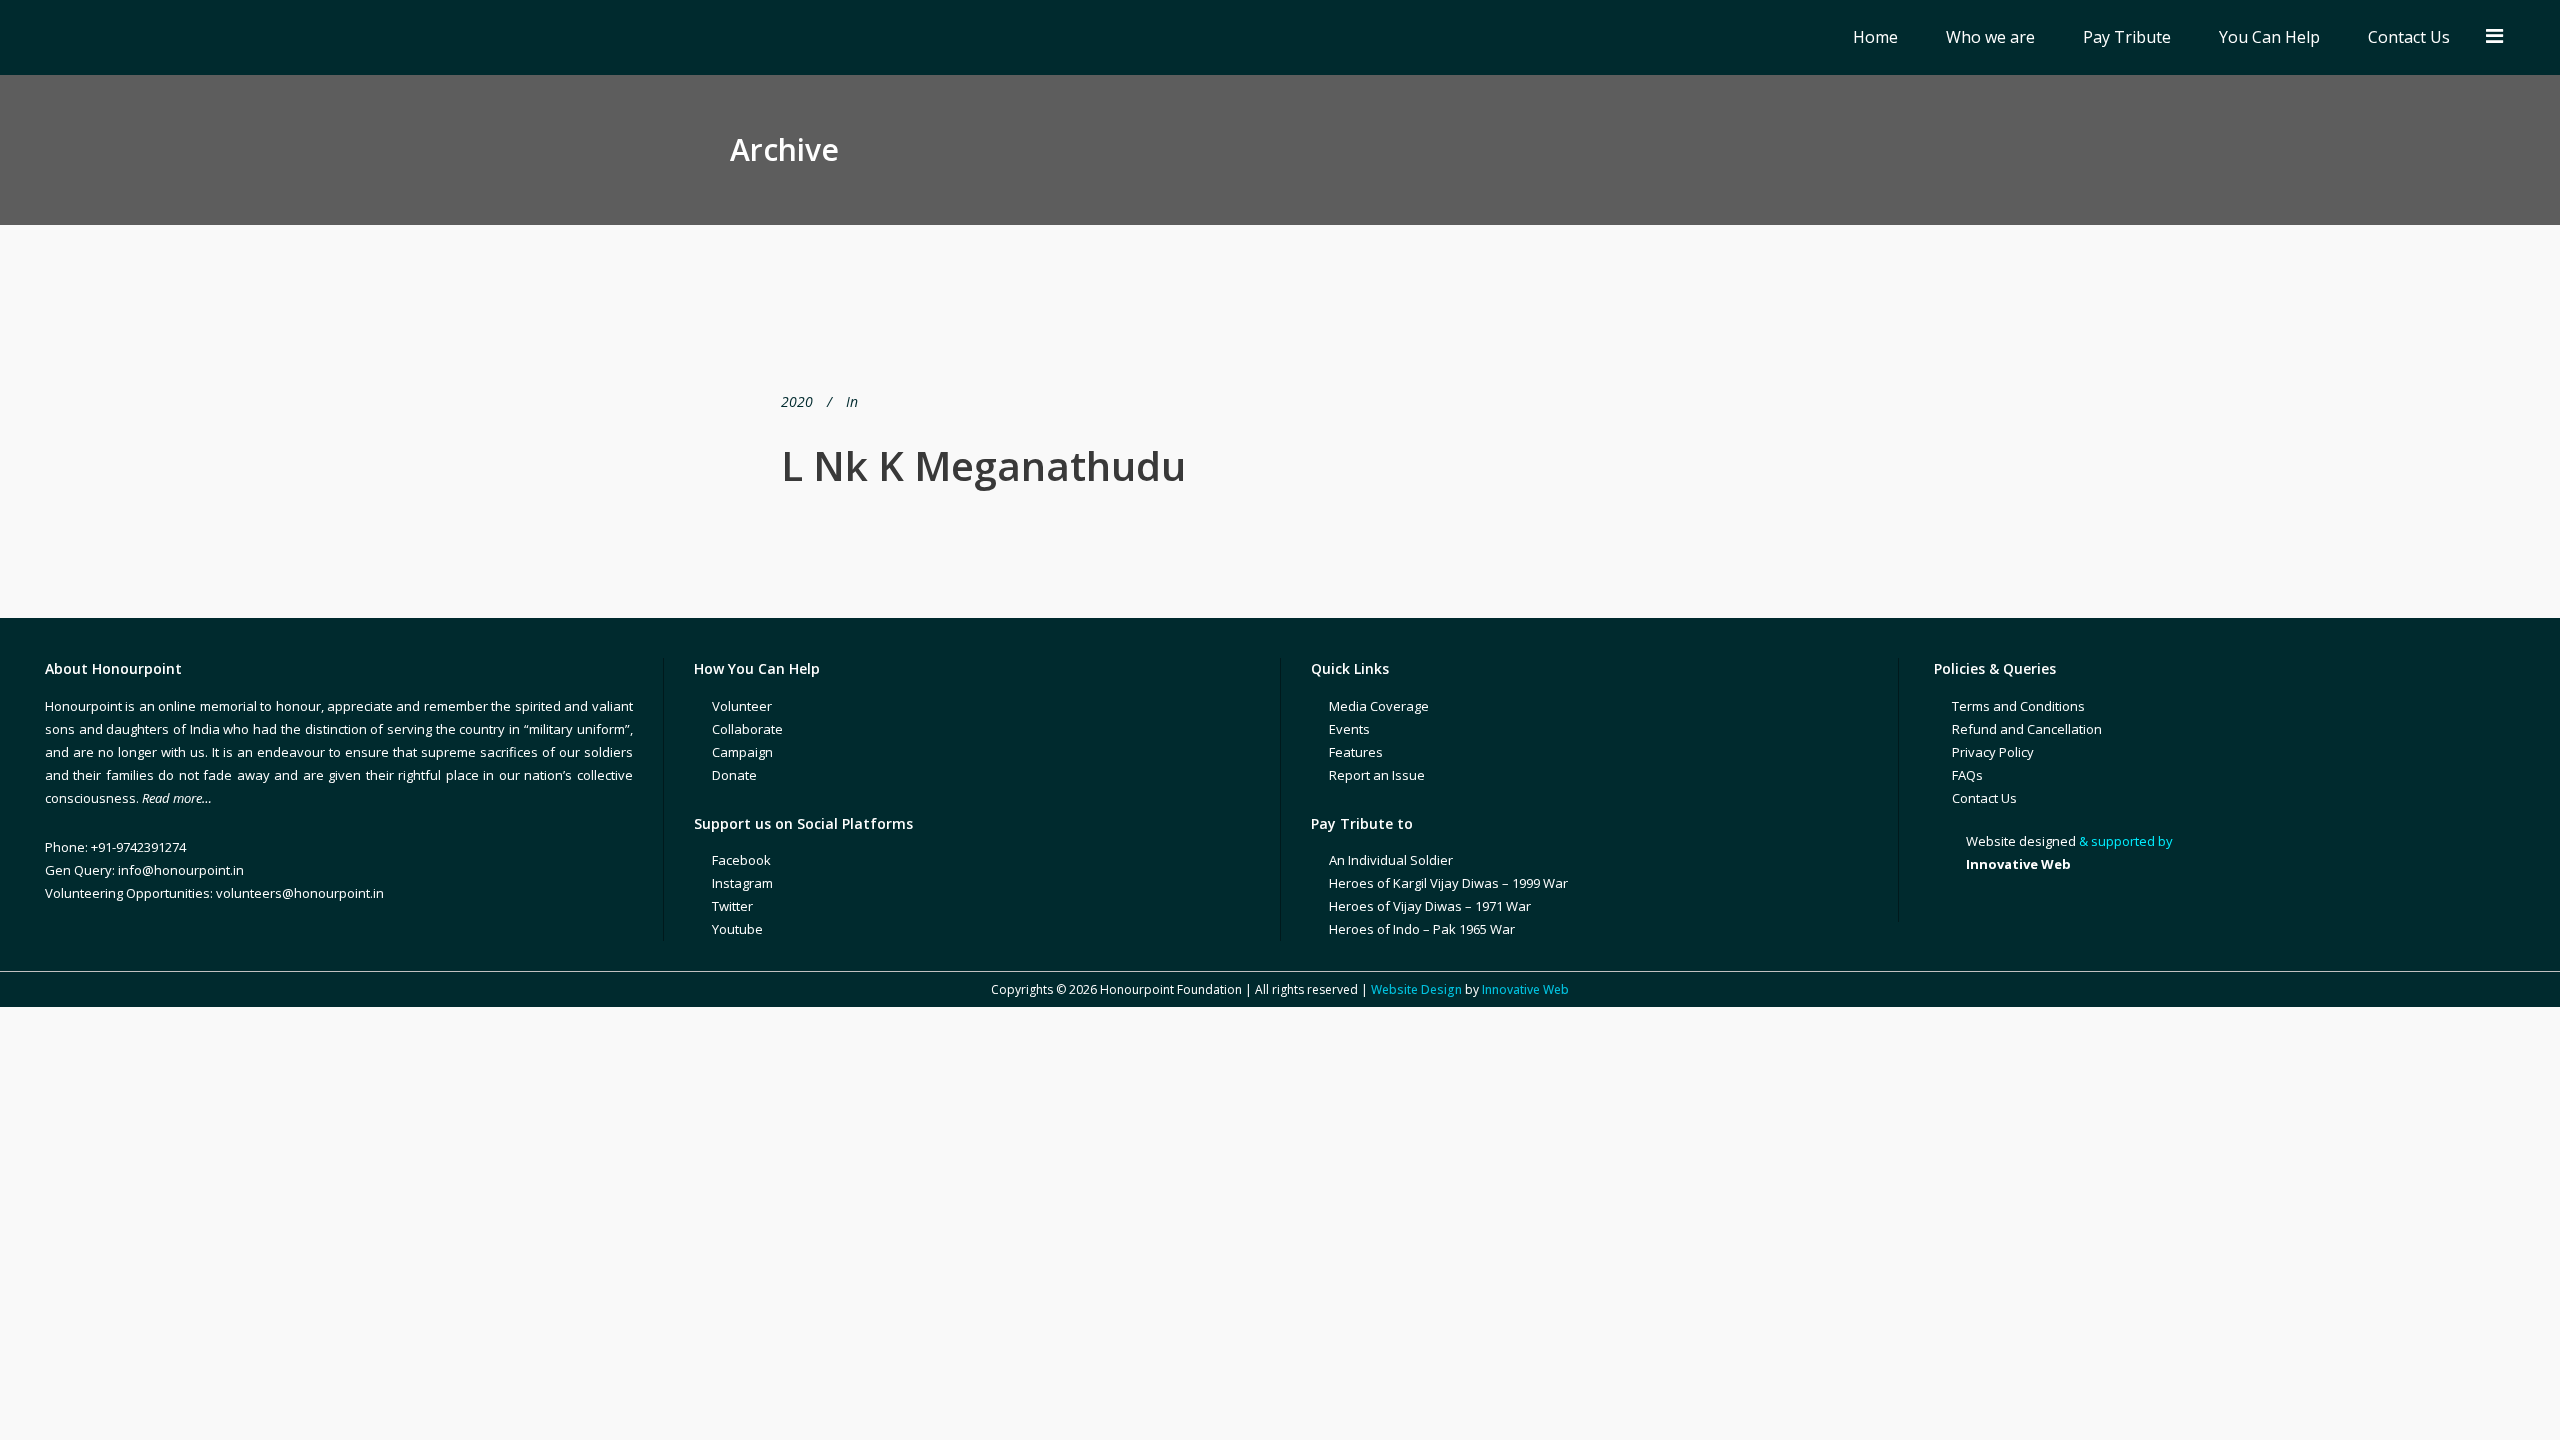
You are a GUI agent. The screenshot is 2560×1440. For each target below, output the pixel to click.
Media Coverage (1379, 706)
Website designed (2021, 841)
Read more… (177, 798)
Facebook (741, 860)
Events (1349, 729)
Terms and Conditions (2018, 706)
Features (1356, 752)
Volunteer (742, 706)
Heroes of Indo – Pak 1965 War (1422, 929)
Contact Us (1984, 798)
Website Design (1416, 989)
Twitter (732, 906)
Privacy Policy (1993, 752)
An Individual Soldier (1391, 860)
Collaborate (747, 729)
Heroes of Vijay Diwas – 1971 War (1430, 906)
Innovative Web (1525, 989)
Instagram (742, 883)
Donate (734, 775)
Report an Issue (1377, 775)
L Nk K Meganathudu (983, 465)
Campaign (742, 752)
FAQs (1967, 775)
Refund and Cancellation (2027, 729)
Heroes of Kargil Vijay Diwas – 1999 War (1448, 883)
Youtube (737, 929)
